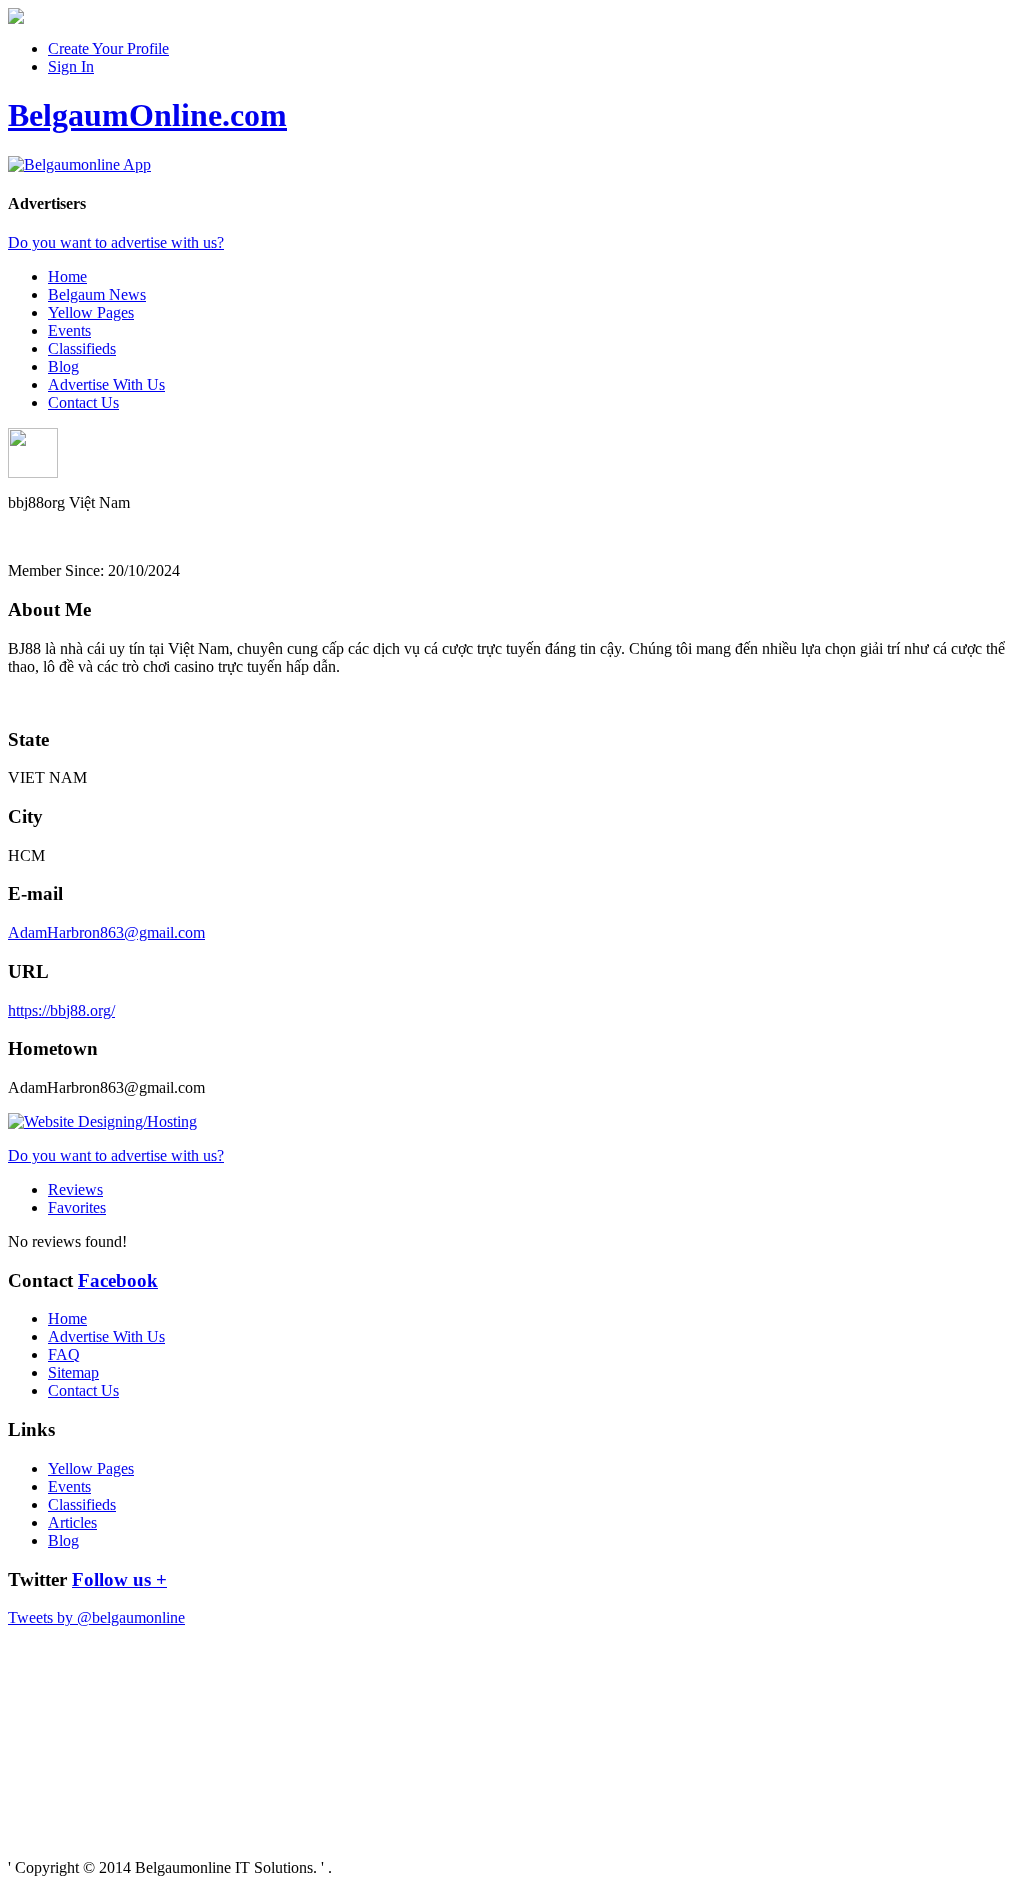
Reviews (75, 1189)
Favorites (77, 1207)
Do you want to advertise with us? (116, 242)
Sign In (71, 66)
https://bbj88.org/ (61, 1010)
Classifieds (82, 348)
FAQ (64, 1354)
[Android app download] (16, 18)
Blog (63, 366)
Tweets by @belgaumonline (96, 1617)
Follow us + (119, 1579)
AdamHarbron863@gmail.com (106, 932)
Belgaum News (97, 294)
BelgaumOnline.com (147, 115)
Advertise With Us (106, 384)
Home (67, 276)
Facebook (118, 1280)
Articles (72, 1522)
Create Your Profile (108, 48)
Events (69, 330)
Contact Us (83, 402)
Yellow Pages (91, 312)
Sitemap (73, 1372)
